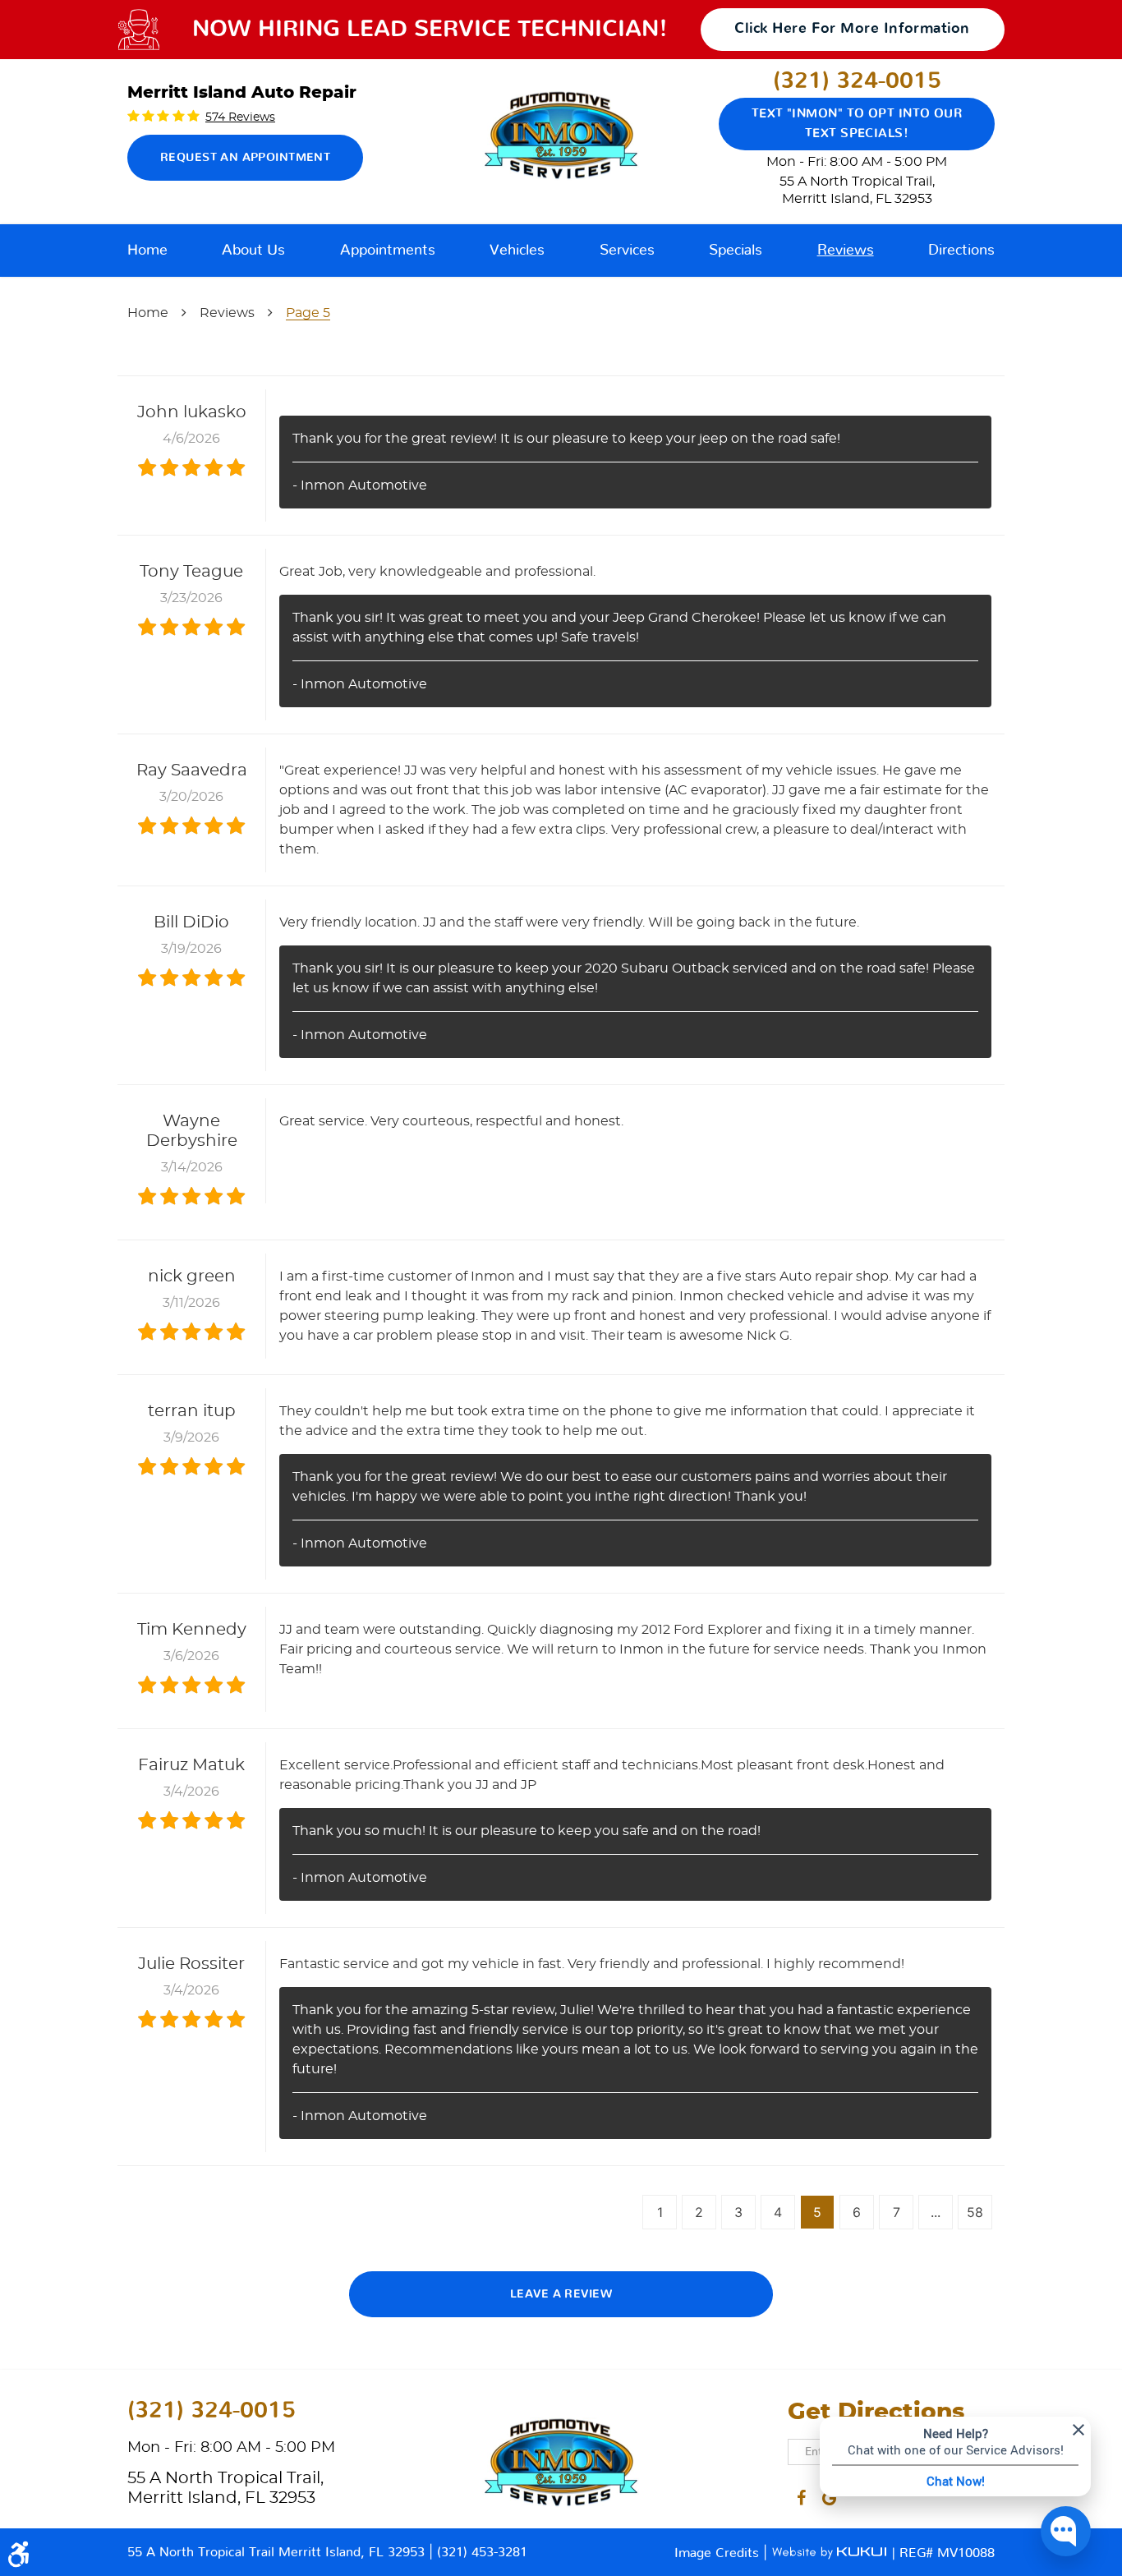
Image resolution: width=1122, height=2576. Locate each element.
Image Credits (719, 2553)
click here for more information (852, 29)
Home (147, 251)
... (936, 2212)
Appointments (388, 251)
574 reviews (240, 117)
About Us (253, 251)
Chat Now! (956, 2481)
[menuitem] (147, 251)
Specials (736, 251)
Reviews (846, 251)
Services (627, 251)
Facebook (802, 2495)
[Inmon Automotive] (561, 136)
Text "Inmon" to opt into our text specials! (857, 124)
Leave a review (561, 2294)
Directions (961, 251)
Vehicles (517, 251)
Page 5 (308, 313)
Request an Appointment (245, 158)
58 (975, 2212)
